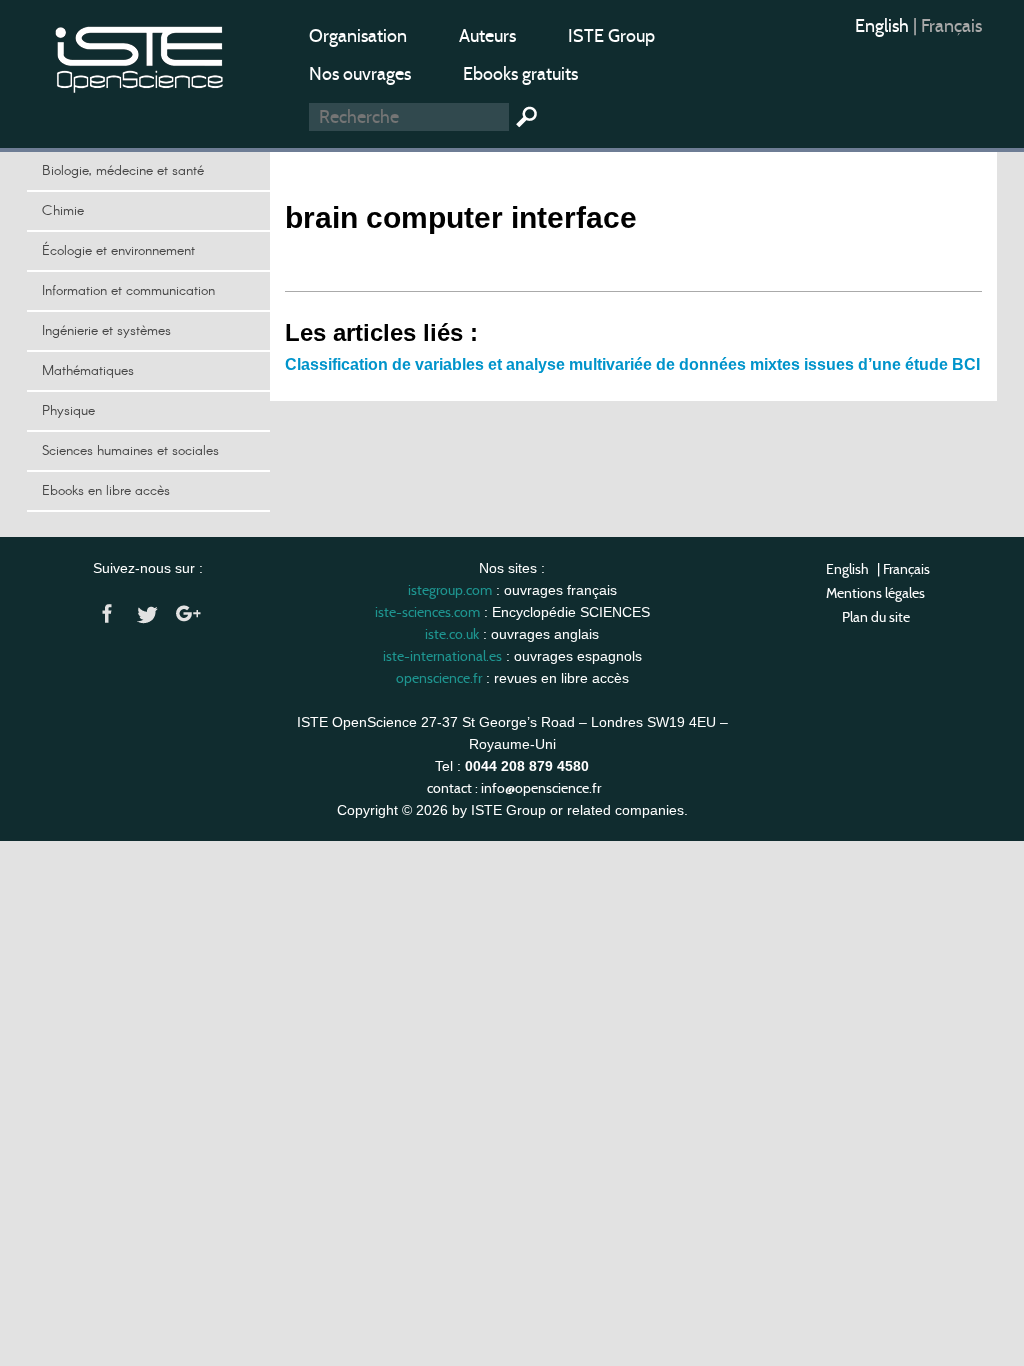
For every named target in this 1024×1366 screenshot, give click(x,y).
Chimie (63, 211)
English (884, 26)
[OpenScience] (140, 55)
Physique (68, 411)
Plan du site (876, 617)
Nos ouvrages (360, 74)
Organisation (358, 36)
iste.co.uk (452, 634)
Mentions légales (875, 593)
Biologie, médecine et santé (123, 171)
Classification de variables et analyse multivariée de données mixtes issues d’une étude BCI (632, 364)
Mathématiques (88, 371)
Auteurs (487, 36)
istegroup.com (450, 590)
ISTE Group (611, 36)
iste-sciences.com (427, 612)
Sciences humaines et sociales (130, 451)
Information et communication (128, 291)
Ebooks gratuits (520, 74)
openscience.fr (439, 678)
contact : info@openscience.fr (514, 788)
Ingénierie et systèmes (106, 331)
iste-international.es (442, 656)
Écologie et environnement (118, 251)
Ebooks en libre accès (106, 491)
